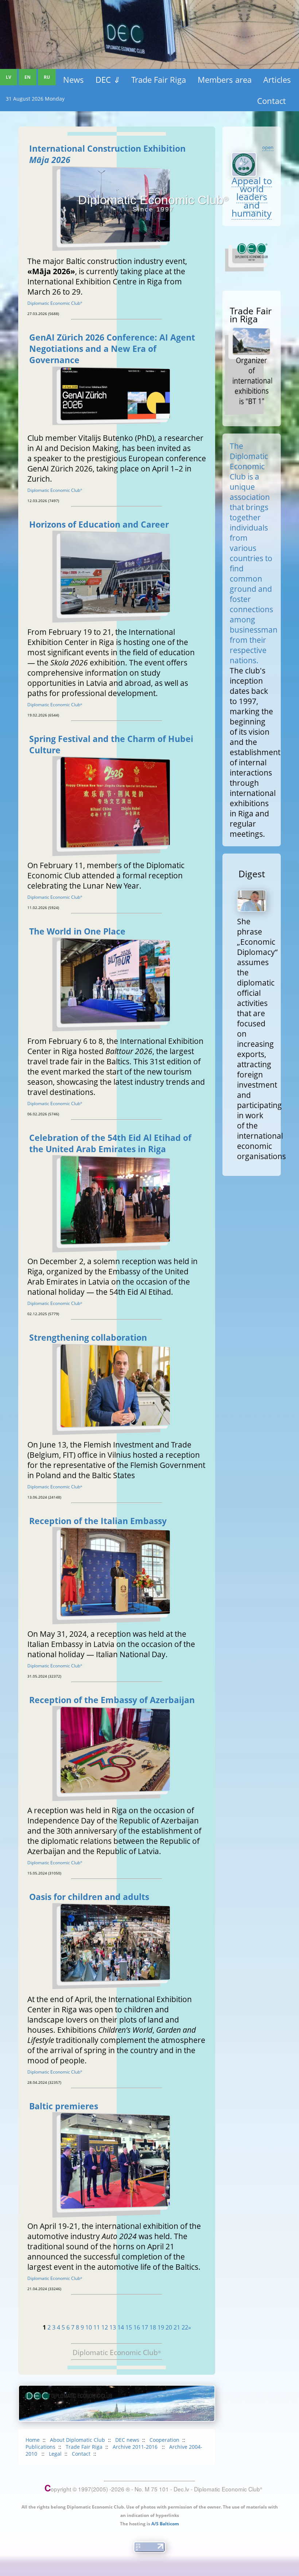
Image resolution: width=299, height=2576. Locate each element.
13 (113, 2327)
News (73, 79)
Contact (271, 101)
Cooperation (164, 2440)
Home (33, 2440)
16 (137, 2327)
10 (89, 2327)
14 (121, 2327)
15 (129, 2327)
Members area (225, 79)
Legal (55, 2454)
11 (97, 2327)
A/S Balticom (165, 2524)
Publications (40, 2447)
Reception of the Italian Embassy (98, 1521)
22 (185, 2327)
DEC (108, 79)
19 (161, 2327)
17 (145, 2327)
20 (169, 2327)
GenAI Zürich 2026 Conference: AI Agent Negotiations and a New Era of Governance (112, 349)
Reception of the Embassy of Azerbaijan (112, 1700)
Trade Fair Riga (159, 79)
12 (105, 2327)
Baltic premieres (64, 2106)
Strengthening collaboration (88, 1338)
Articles (277, 79)
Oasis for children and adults (89, 1897)
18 (153, 2327)
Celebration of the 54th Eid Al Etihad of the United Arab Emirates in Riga (110, 1143)
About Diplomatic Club (77, 2440)
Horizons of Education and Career (99, 524)
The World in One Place (77, 931)
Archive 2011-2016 (136, 2447)
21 (177, 2327)
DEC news (127, 2440)
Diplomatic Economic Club (55, 303)
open (268, 147)
